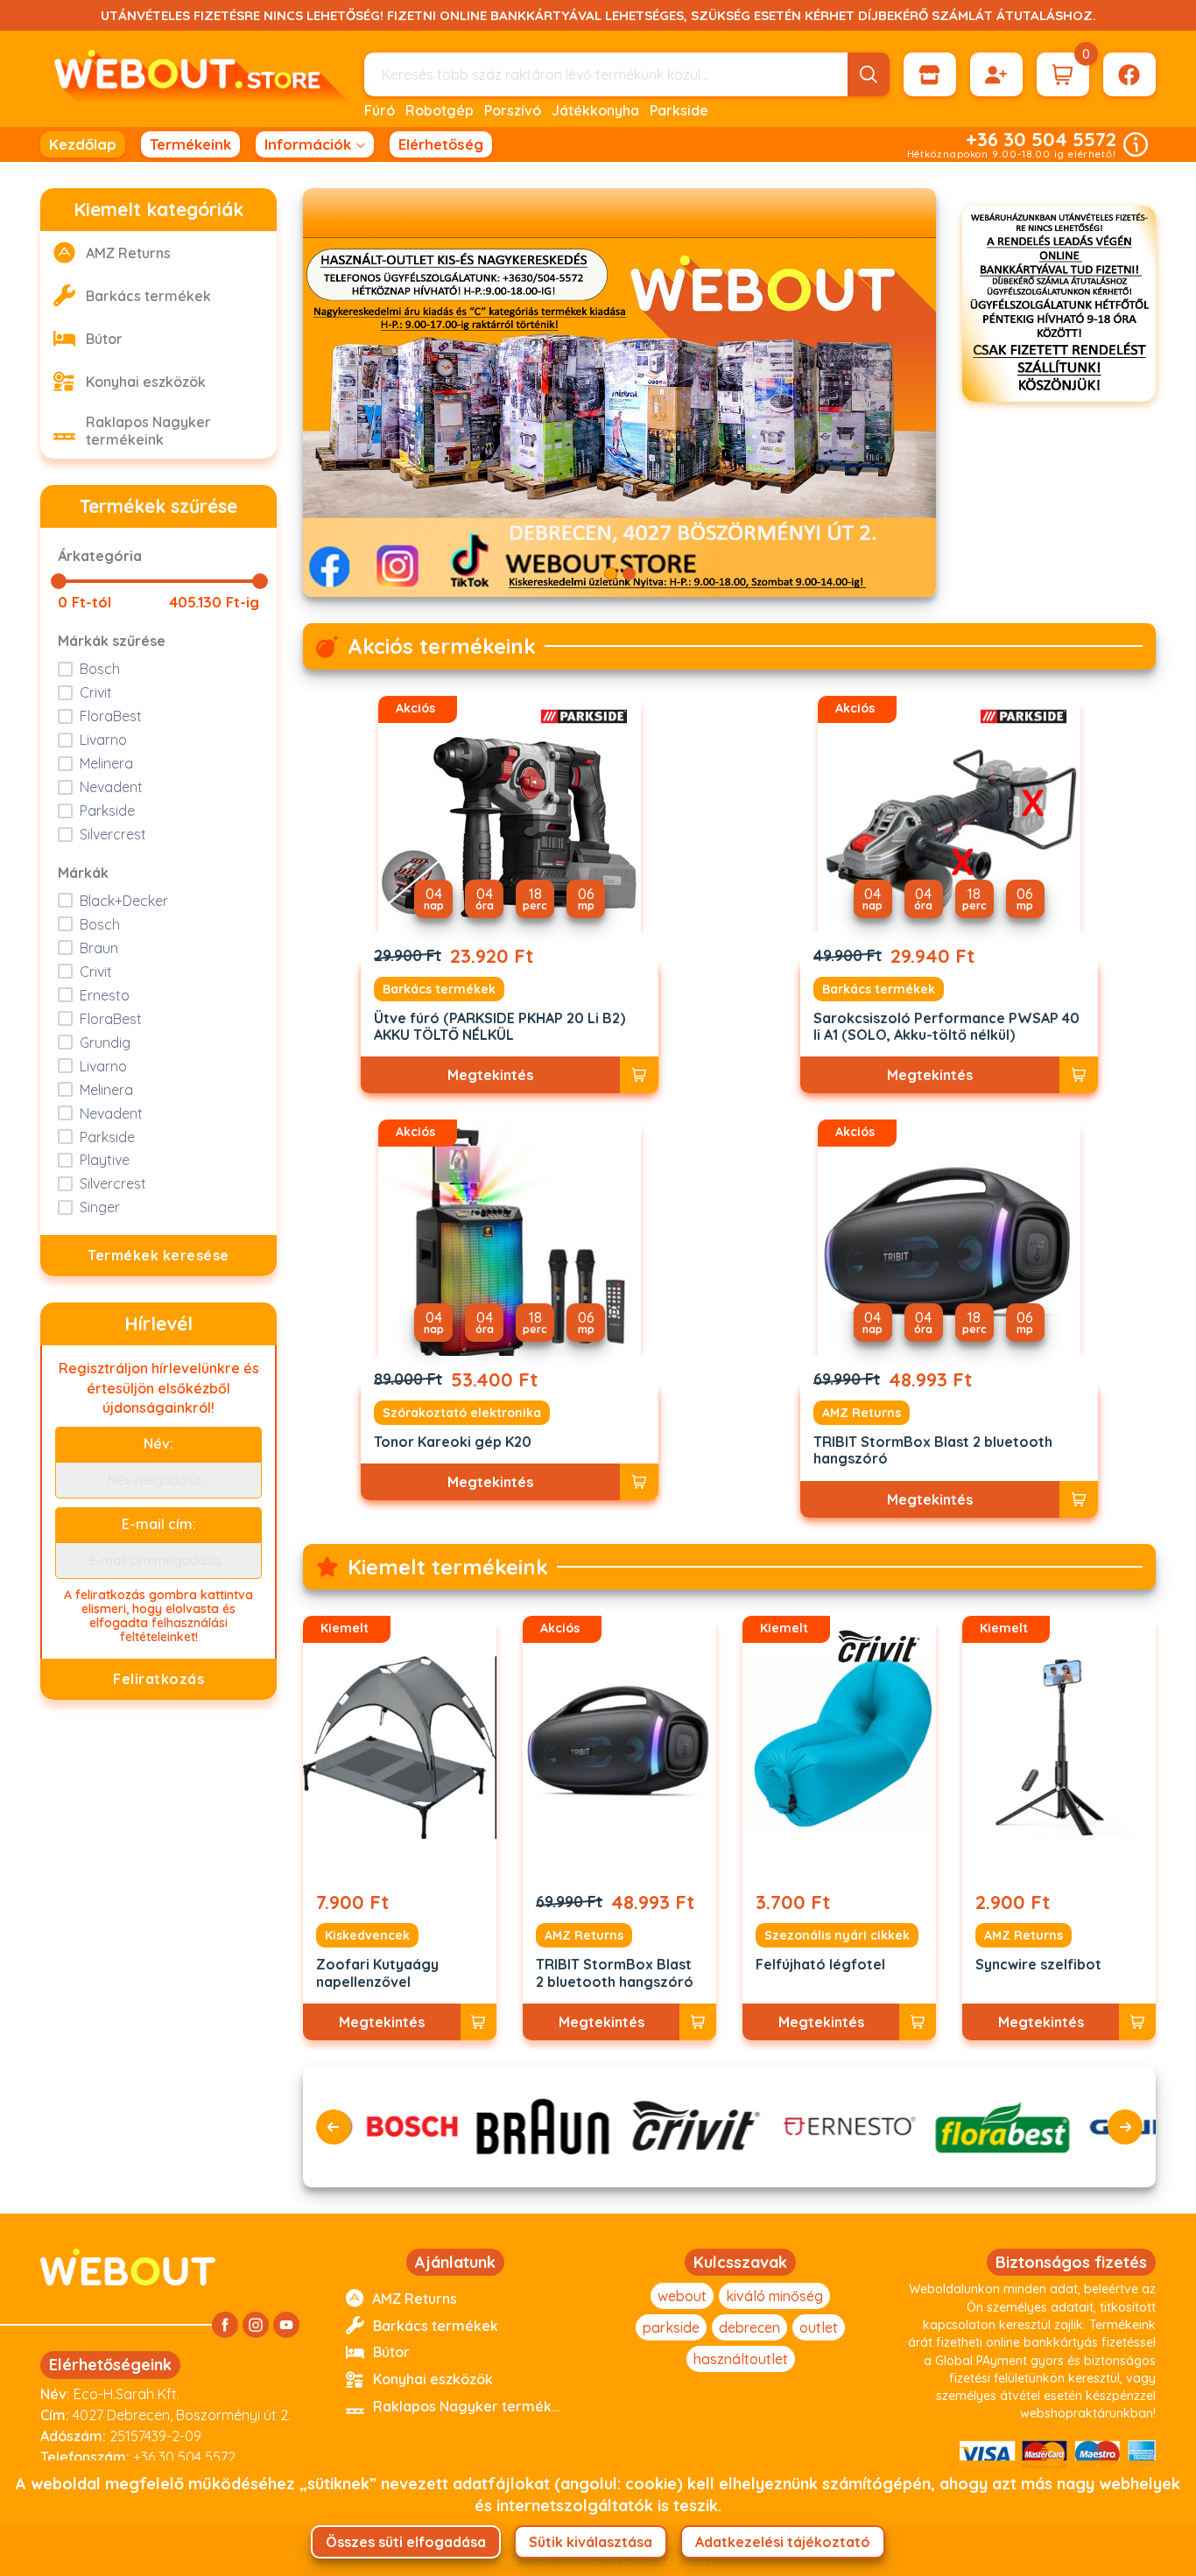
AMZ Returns (862, 1413)
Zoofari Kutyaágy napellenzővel (377, 1973)
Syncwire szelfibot (1038, 1965)
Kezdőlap (83, 144)
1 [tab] (611, 574)
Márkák (83, 873)
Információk (308, 144)
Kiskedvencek (367, 1935)
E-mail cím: (159, 1524)
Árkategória (100, 556)
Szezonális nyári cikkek (837, 1935)
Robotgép (440, 110)
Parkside (679, 110)
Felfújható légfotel (820, 1965)
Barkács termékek (439, 989)
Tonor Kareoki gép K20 (453, 1442)
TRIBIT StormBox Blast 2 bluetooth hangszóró (933, 1450)
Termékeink (190, 144)
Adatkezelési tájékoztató (783, 2542)
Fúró (380, 110)
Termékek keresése (158, 1255)
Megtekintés (490, 1075)
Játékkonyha (595, 110)
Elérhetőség (441, 144)
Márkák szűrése (112, 641)
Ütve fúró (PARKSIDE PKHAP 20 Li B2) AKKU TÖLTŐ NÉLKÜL (500, 1027)
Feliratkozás (158, 1679)
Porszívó (513, 110)
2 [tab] (629, 574)
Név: (158, 1443)
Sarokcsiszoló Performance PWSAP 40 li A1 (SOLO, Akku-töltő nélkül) (946, 1027)
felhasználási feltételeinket (174, 1630)
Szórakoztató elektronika (462, 1413)
